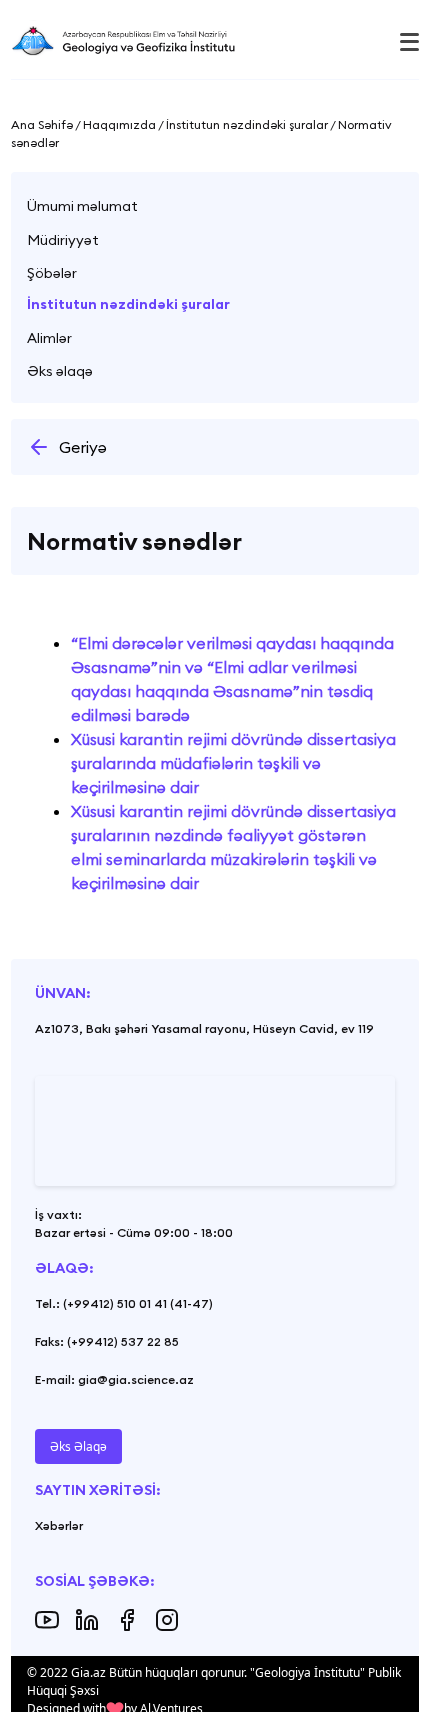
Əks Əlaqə (78, 1446)
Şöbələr (52, 273)
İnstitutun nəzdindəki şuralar (128, 304)
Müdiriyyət (63, 240)
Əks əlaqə (60, 371)
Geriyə (83, 447)
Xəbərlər (59, 1525)
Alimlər (49, 338)
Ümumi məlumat (82, 206)
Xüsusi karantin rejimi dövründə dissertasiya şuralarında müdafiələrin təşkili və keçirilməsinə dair (233, 763)
